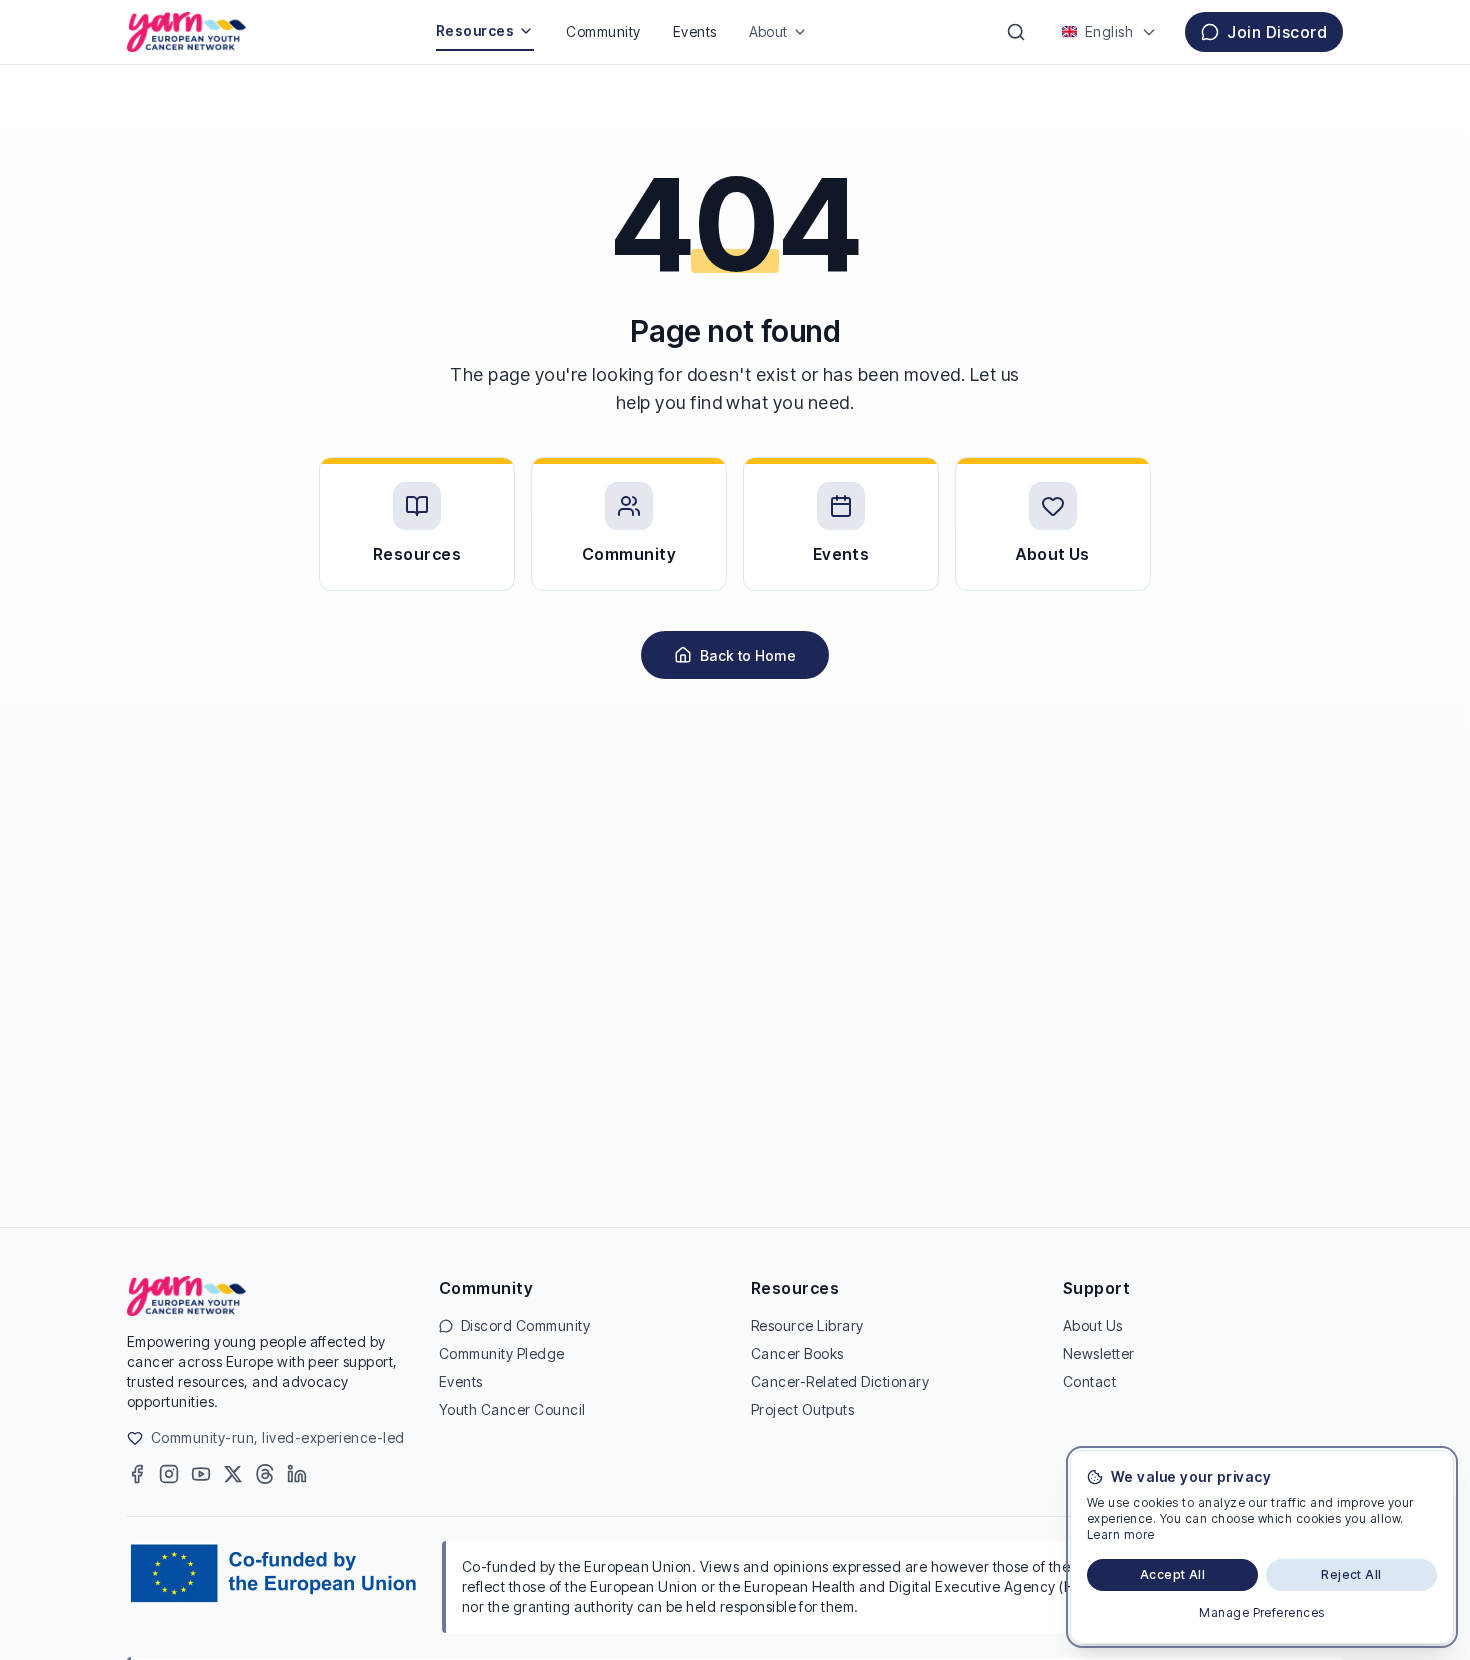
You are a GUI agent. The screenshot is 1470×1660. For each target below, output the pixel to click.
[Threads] (265, 1474)
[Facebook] (137, 1474)
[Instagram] (169, 1474)
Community (603, 31)
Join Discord (1277, 32)
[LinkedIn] (297, 1474)
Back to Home (748, 655)
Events (695, 31)
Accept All (1173, 1574)
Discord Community (525, 1325)
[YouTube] (201, 1474)
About (768, 31)
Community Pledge (502, 1353)
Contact (1089, 1381)
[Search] (1016, 32)
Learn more (1121, 1534)
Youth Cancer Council (512, 1409)
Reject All (1351, 1574)
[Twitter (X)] (233, 1474)
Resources (475, 30)
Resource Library (807, 1325)
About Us (1093, 1325)
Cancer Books (797, 1353)
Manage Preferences (1262, 1612)
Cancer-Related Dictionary (840, 1381)
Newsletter (1099, 1353)
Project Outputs (802, 1409)
